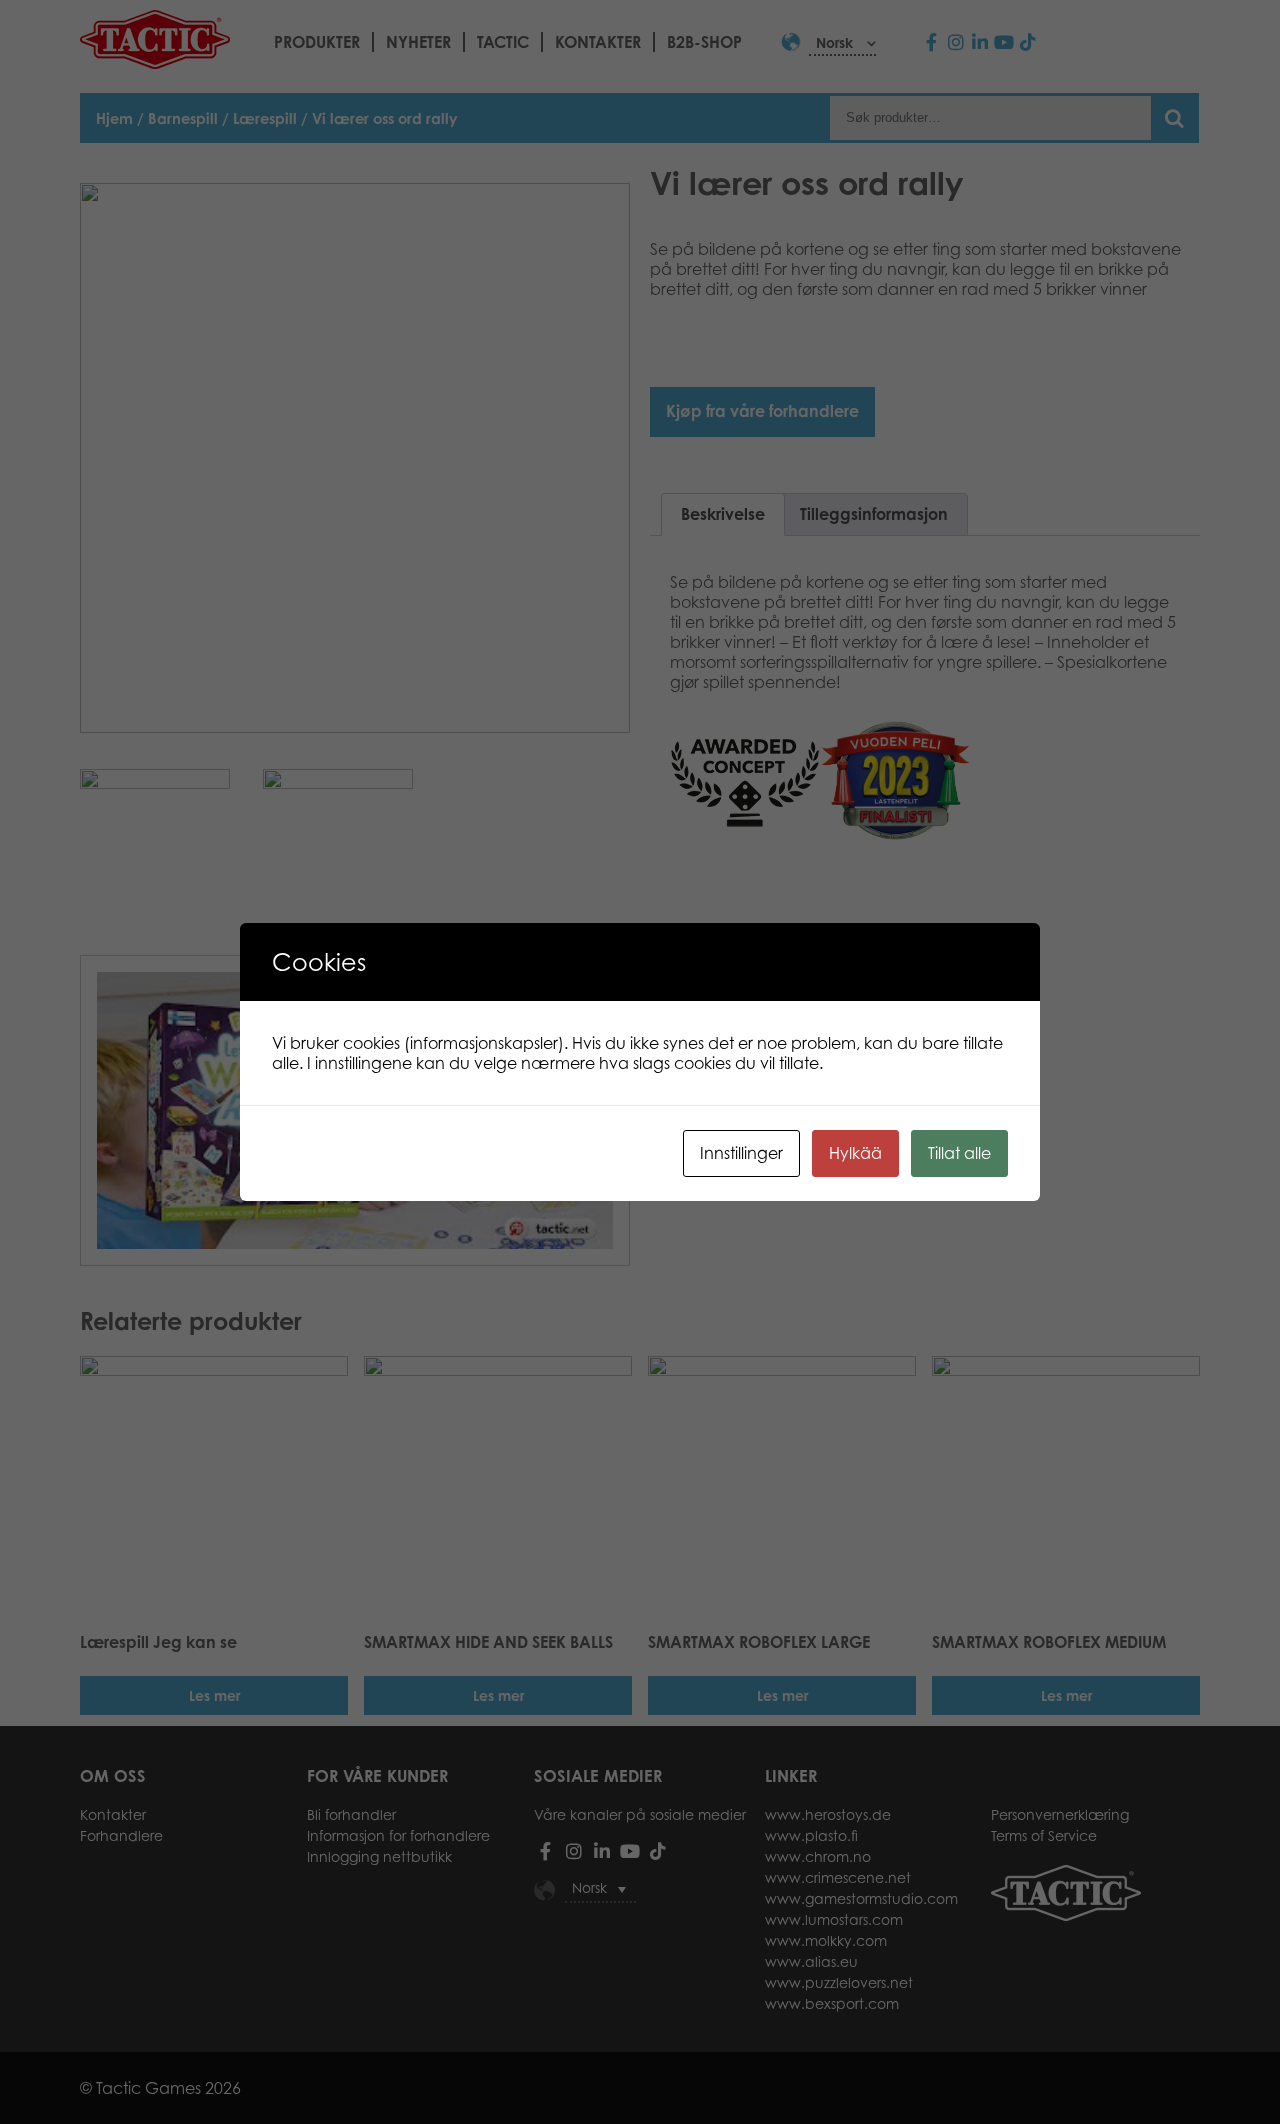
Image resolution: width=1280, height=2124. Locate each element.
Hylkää (855, 1153)
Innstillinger (741, 1153)
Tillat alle (959, 1153)
